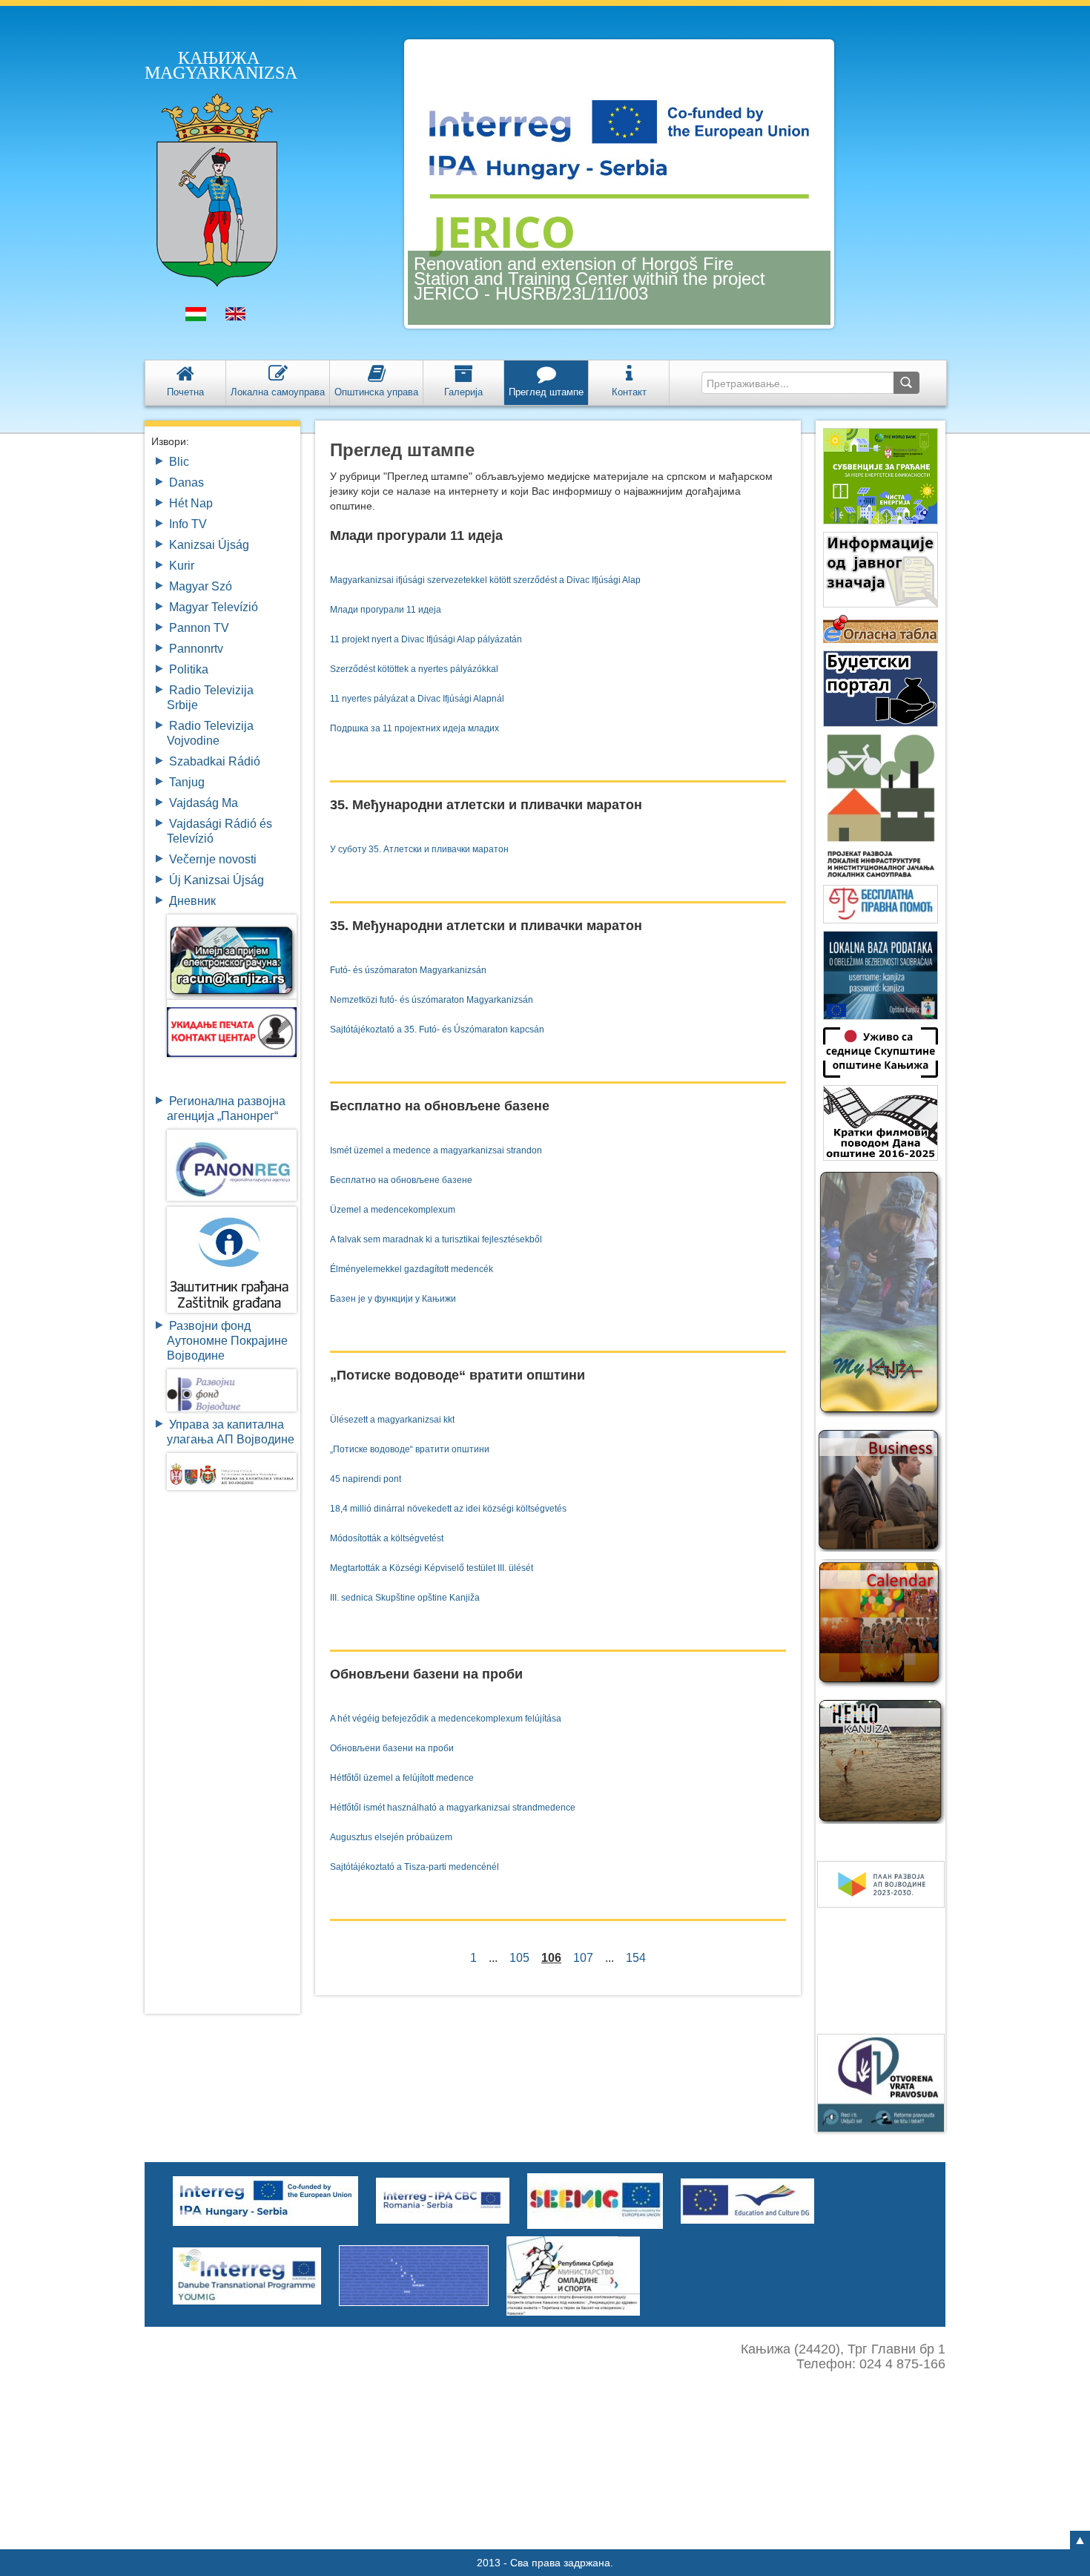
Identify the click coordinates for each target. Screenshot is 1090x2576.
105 (519, 1958)
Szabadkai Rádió (215, 761)
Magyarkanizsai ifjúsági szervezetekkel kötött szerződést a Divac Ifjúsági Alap (485, 580)
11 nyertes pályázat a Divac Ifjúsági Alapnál (417, 699)
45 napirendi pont (366, 1479)
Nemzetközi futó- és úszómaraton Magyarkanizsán (432, 1000)
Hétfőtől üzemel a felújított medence (402, 1778)
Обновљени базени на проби (392, 1748)
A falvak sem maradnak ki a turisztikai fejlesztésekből (436, 1239)
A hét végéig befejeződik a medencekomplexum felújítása (446, 1719)
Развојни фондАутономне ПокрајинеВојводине (227, 1341)
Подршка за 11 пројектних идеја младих (414, 728)
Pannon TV (199, 628)
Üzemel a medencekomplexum (393, 1210)
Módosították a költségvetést (387, 1538)
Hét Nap (191, 503)
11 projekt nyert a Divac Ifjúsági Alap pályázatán (426, 639)
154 (636, 1958)
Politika (189, 669)
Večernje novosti (213, 859)
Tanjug (187, 782)
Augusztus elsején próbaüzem (391, 1837)
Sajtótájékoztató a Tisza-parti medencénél (414, 1867)
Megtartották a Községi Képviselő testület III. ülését (432, 1568)
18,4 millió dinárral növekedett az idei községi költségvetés (448, 1509)
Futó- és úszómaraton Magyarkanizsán (408, 970)
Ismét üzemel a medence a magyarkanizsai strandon (436, 1150)
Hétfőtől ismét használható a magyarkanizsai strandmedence (453, 1808)
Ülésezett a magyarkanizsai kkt (392, 1420)
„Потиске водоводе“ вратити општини (410, 1449)
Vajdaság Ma (204, 803)
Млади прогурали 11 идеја (386, 610)
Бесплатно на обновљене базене (401, 1180)
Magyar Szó (201, 586)
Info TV (188, 524)
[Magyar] (196, 317)
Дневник (192, 901)
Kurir (182, 566)
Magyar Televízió (214, 607)
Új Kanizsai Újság (217, 880)
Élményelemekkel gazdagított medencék (412, 1269)
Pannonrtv (196, 649)
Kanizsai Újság (209, 545)
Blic (179, 462)
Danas (186, 482)
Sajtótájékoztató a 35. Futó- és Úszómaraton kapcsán (437, 1030)
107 (583, 1958)
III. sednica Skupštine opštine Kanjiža (405, 1598)
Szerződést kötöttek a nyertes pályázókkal (414, 669)
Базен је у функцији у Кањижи (393, 1299)
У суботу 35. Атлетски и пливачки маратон (419, 849)
